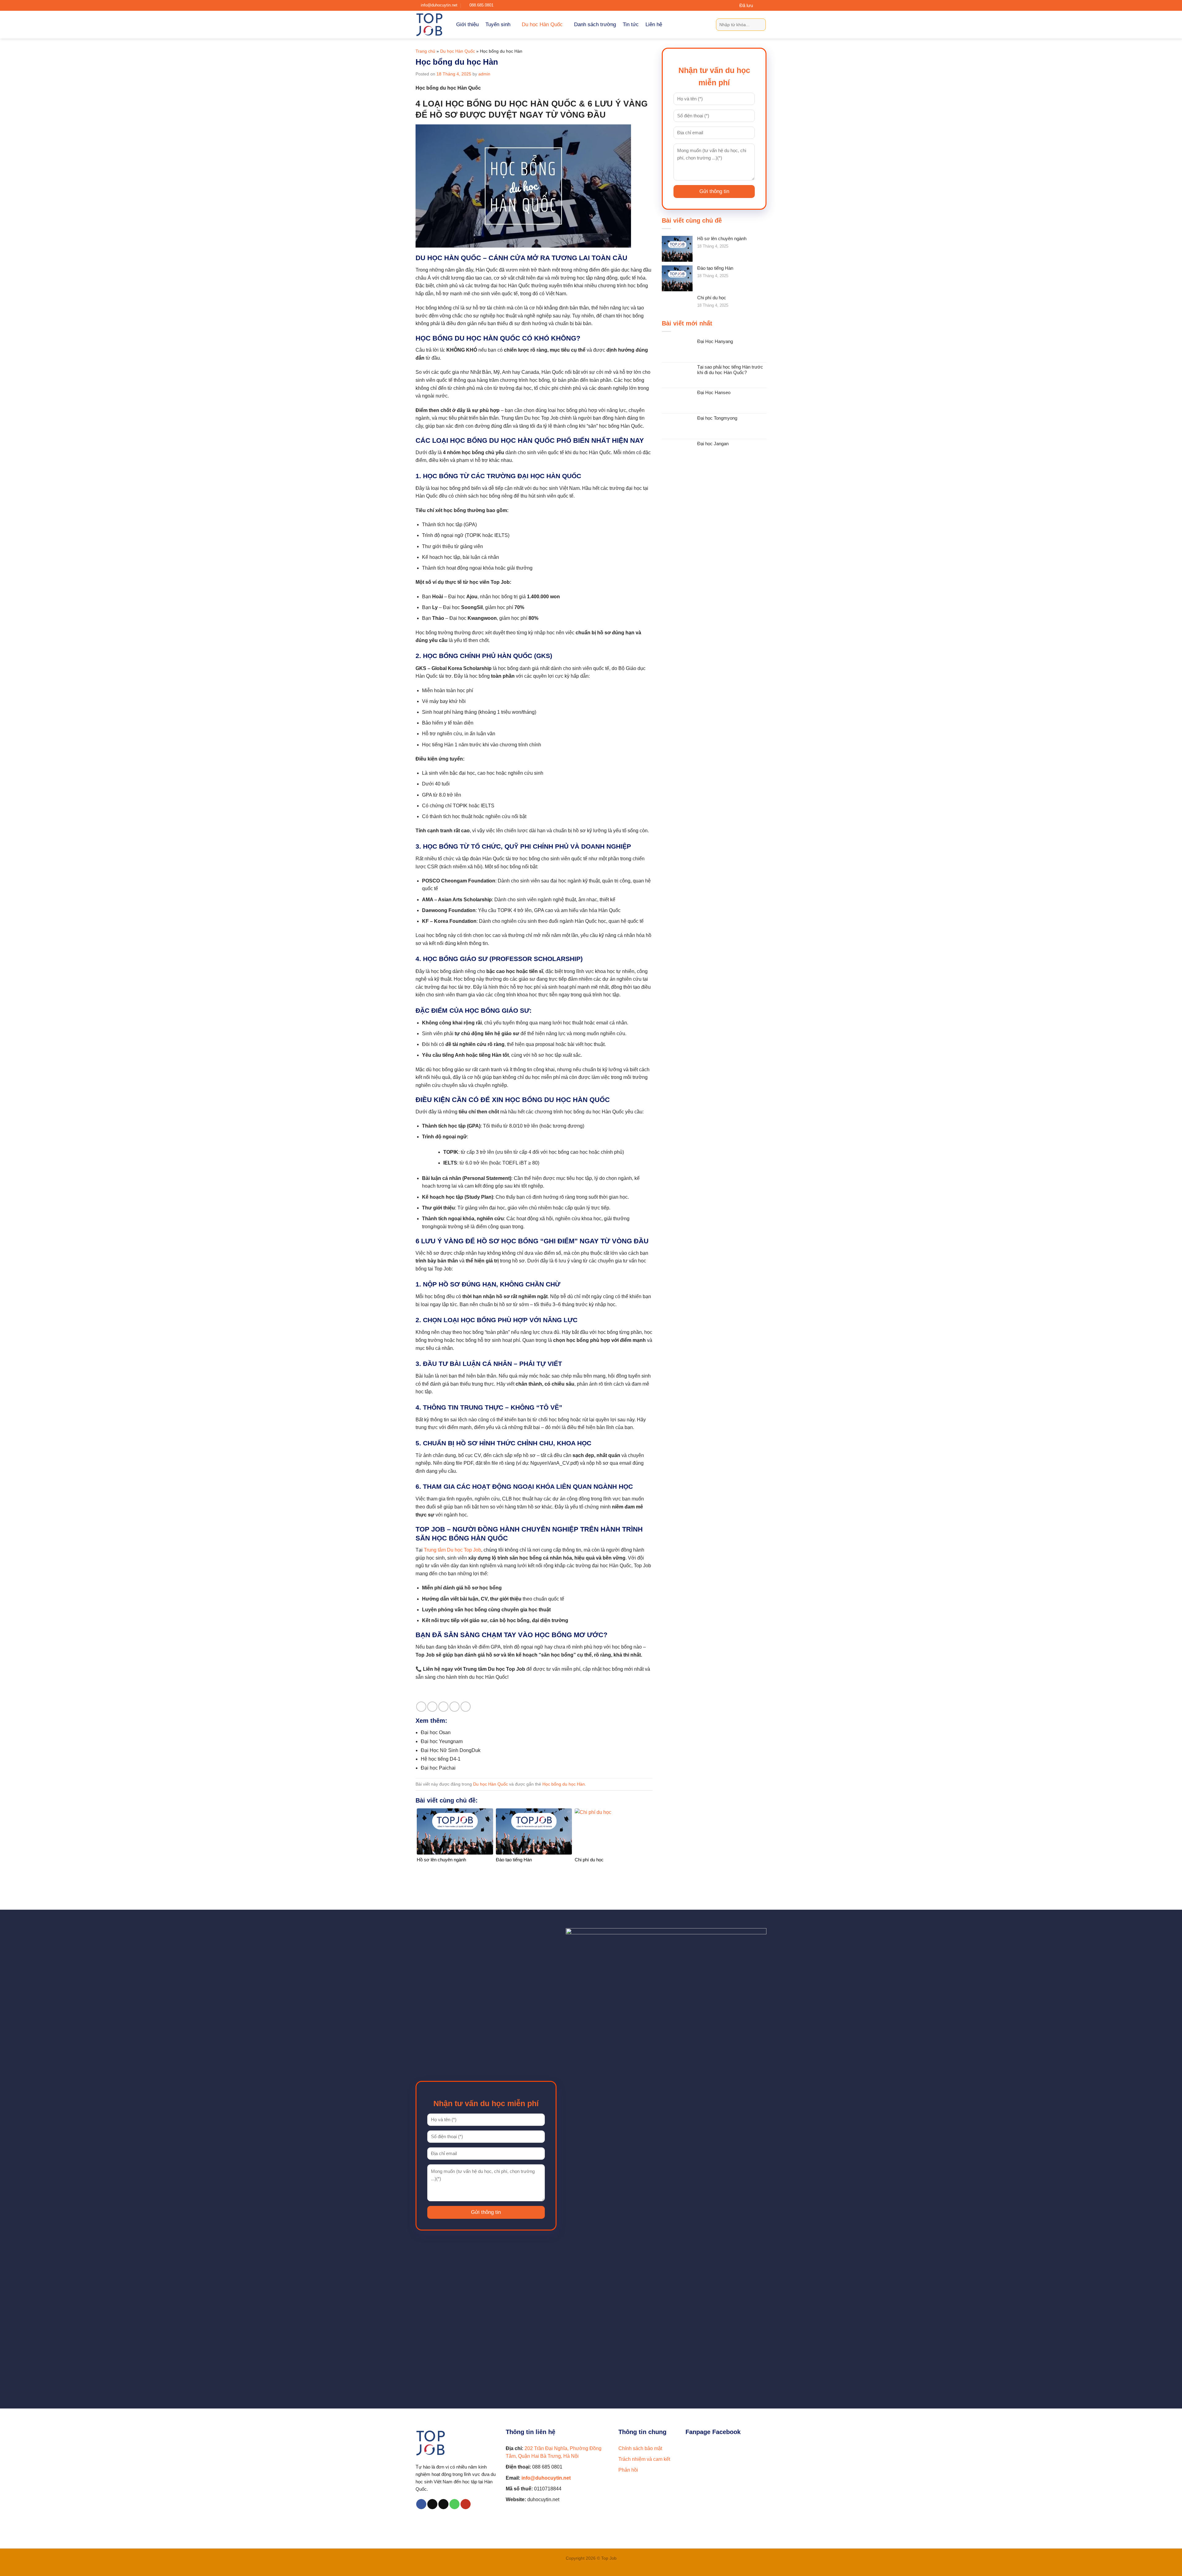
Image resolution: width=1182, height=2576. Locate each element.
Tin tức (631, 24)
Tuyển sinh (498, 24)
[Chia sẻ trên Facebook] (421, 1707)
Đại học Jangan (713, 444)
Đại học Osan (436, 1732)
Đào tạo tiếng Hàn (715, 268)
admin (484, 74)
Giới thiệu (467, 24)
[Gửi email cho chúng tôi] (443, 2504)
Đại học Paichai (438, 1768)
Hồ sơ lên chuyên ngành (722, 238)
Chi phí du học (712, 298)
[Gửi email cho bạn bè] (443, 1707)
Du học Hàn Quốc (542, 24)
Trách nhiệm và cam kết (644, 2459)
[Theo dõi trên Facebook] (421, 2504)
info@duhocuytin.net (546, 2478)
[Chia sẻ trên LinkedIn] (466, 1707)
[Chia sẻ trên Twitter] (432, 1707)
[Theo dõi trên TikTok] (432, 2504)
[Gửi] (760, 25)
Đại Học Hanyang (715, 341)
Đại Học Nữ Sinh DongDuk (451, 1750)
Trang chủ (425, 51)
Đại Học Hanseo (714, 392)
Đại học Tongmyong (717, 418)
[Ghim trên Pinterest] (454, 1707)
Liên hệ (654, 24)
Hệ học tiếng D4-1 (441, 1759)
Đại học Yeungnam (442, 1741)
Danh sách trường (595, 24)
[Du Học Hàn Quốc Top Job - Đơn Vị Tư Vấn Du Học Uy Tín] (431, 25)
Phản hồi (628, 2470)
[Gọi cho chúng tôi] (454, 2504)
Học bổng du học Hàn (564, 1784)
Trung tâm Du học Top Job (452, 1550)
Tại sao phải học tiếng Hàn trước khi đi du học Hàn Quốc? (730, 370)
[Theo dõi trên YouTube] (466, 2504)
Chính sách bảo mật (640, 2448)
